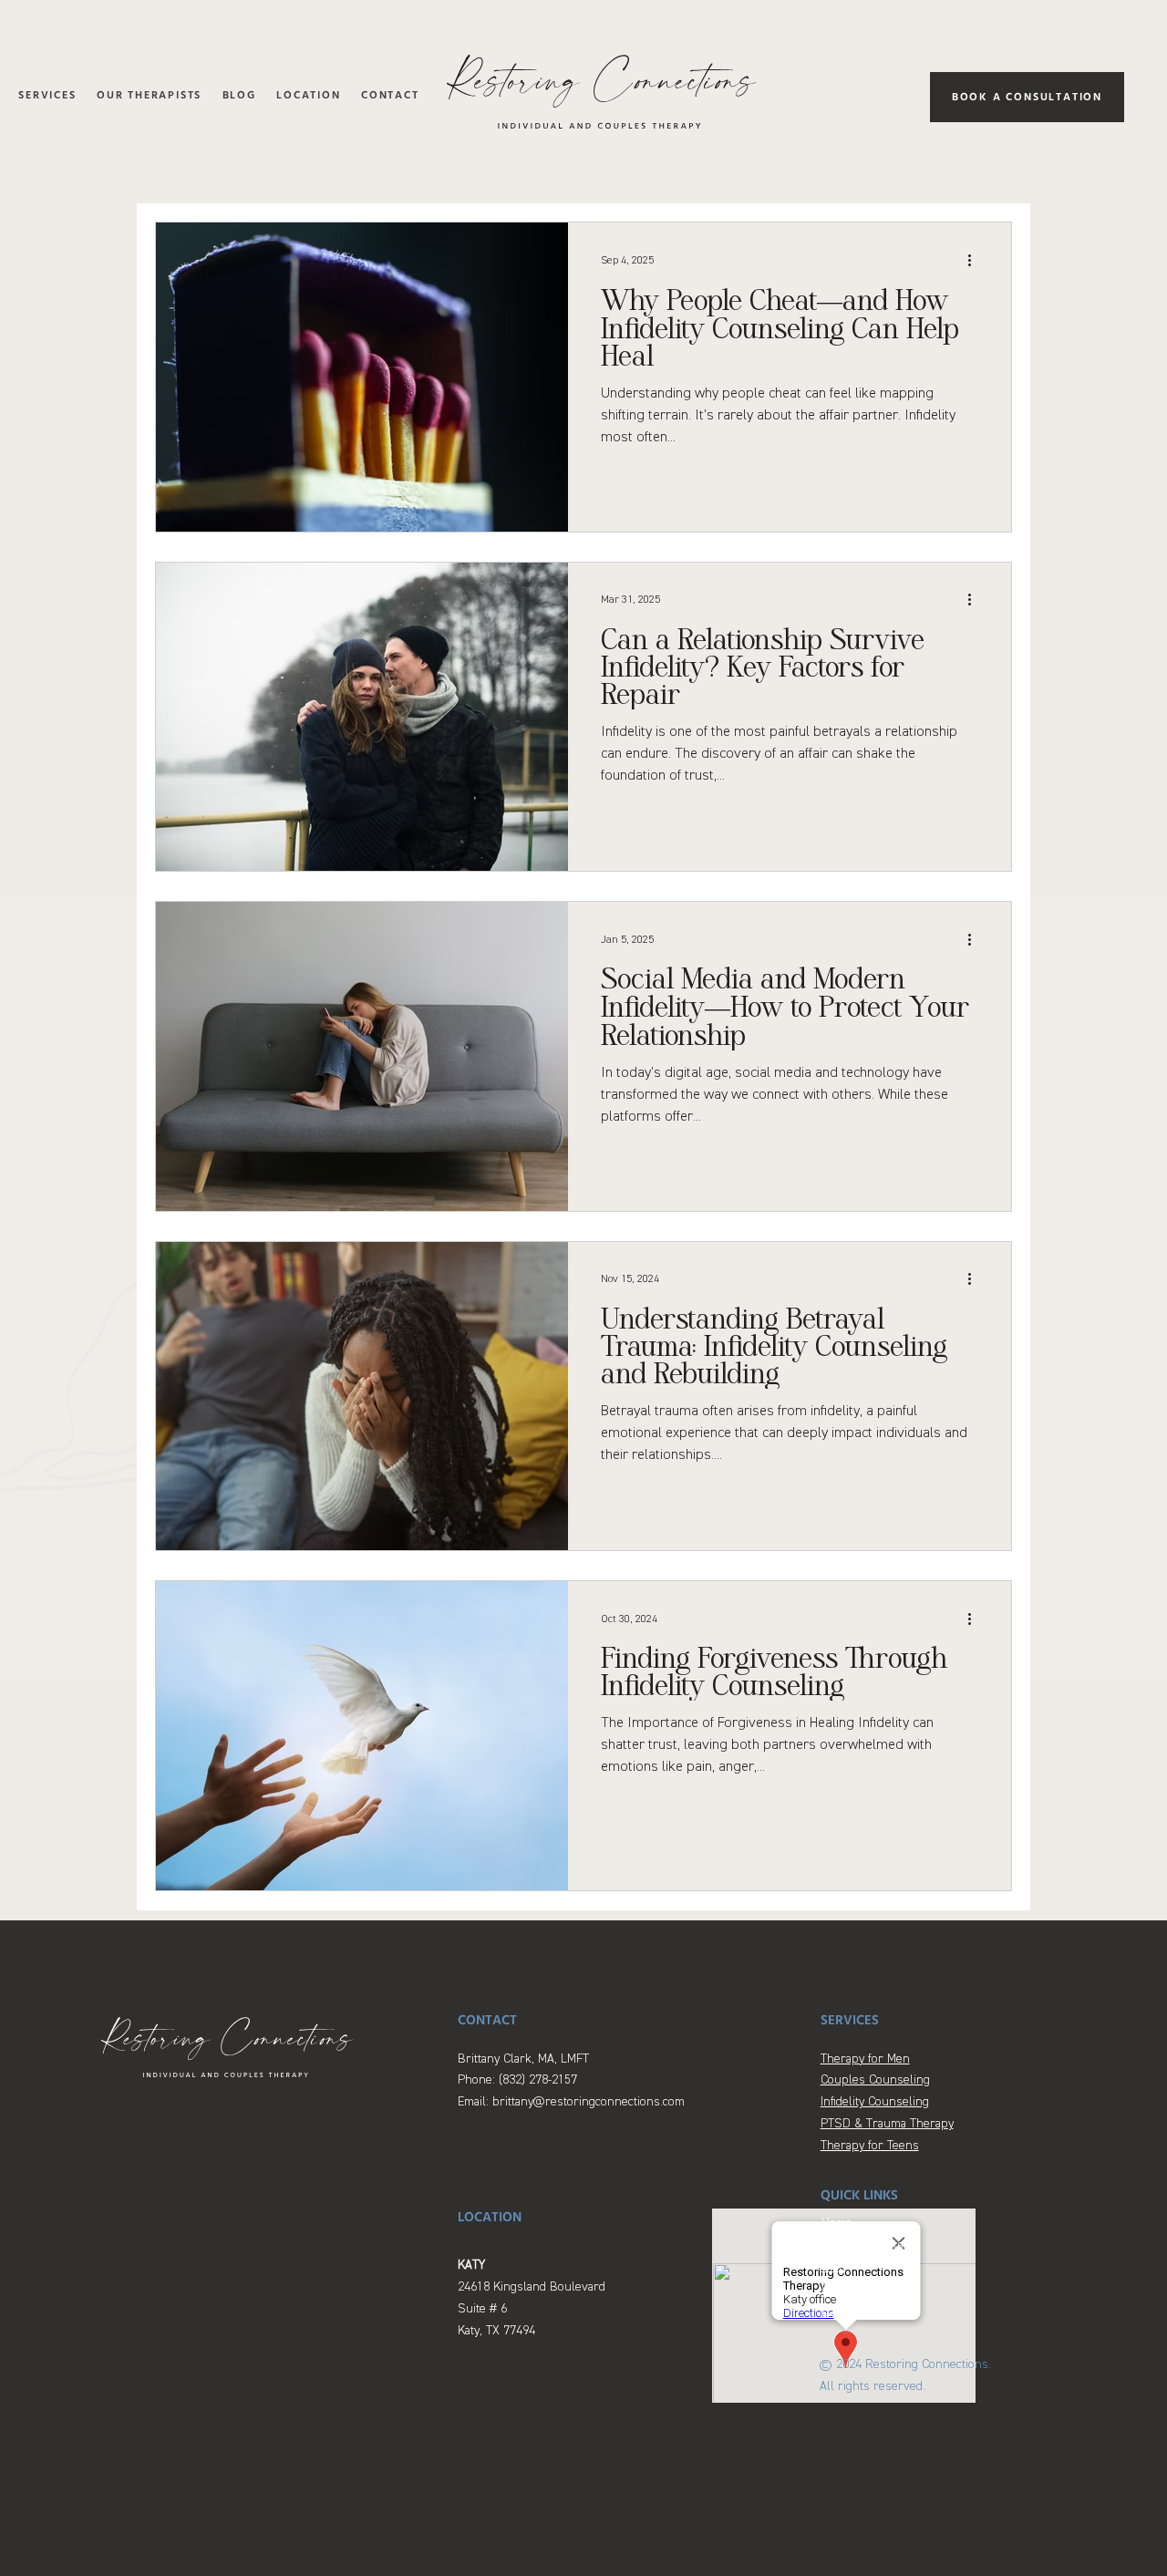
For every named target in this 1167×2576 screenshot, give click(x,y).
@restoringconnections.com (609, 2102)
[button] (47, 97)
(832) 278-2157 (538, 2080)
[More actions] (976, 260)
